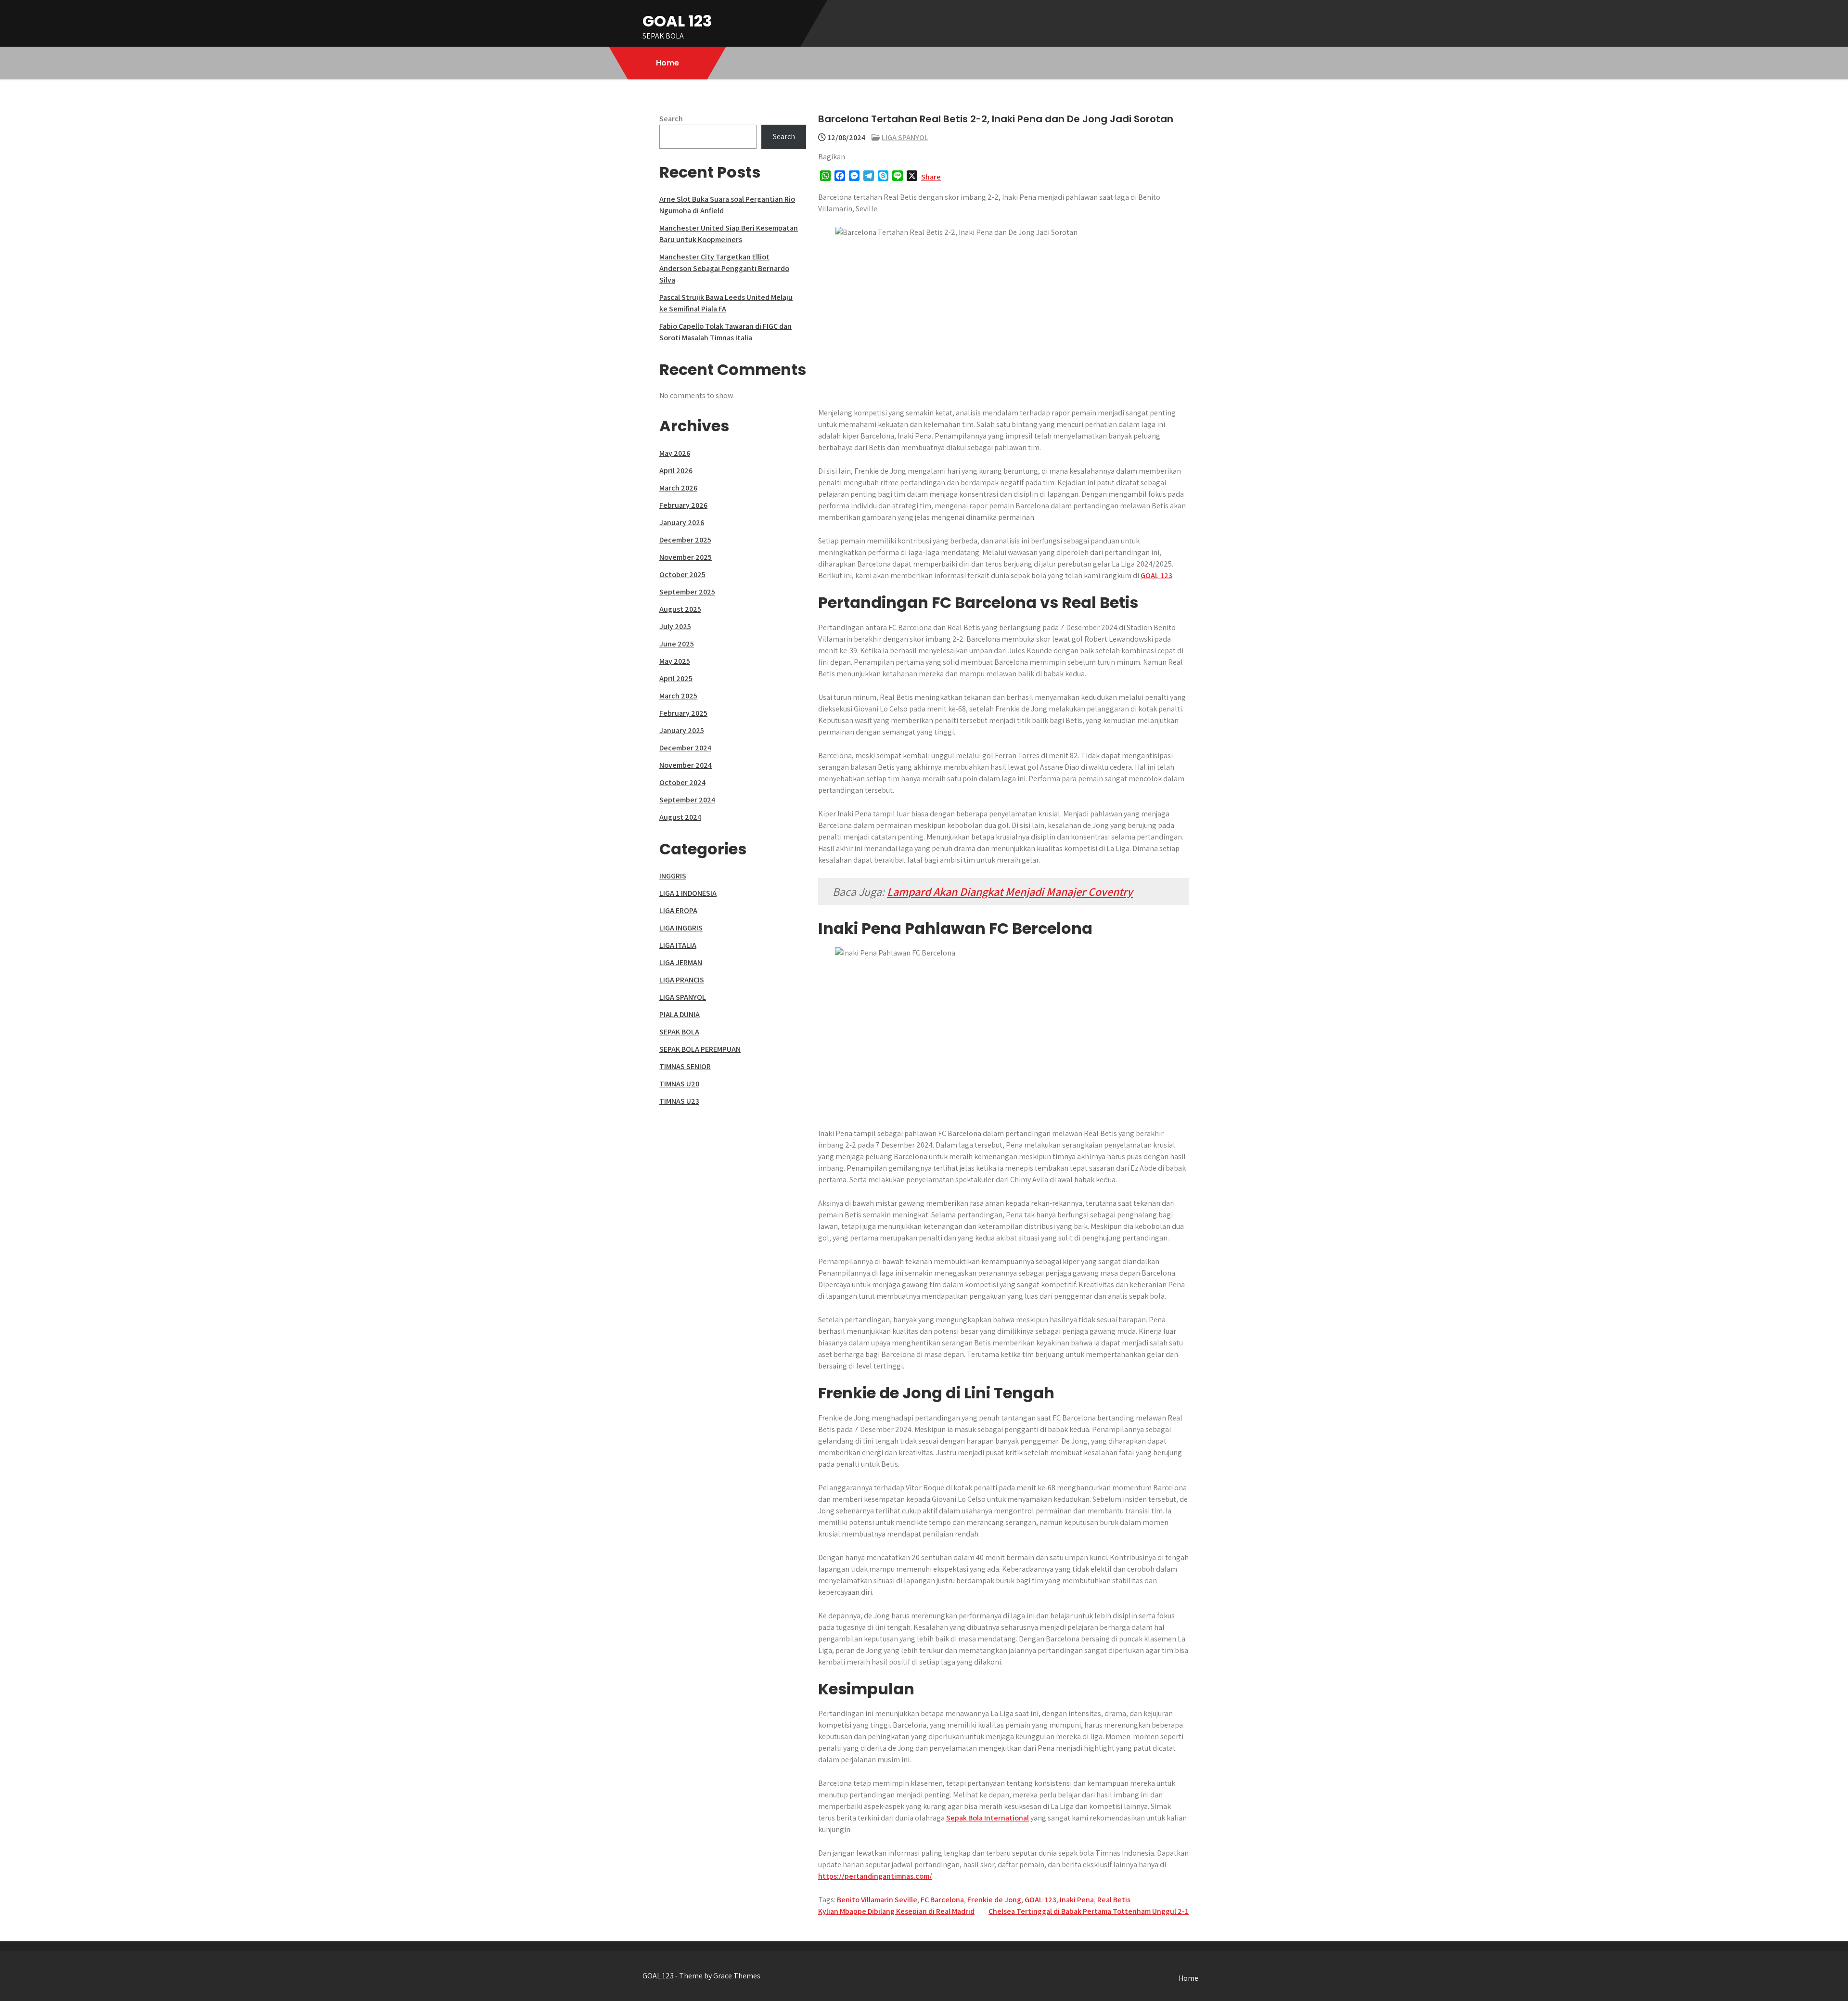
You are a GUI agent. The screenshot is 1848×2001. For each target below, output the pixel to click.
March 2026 (678, 488)
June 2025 (677, 644)
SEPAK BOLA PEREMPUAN (700, 1049)
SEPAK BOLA (679, 1032)
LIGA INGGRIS (681, 928)
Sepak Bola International (988, 1818)
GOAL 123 (677, 21)
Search (671, 119)
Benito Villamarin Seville (877, 1900)
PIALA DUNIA (680, 1014)
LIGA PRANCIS (682, 980)
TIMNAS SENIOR (685, 1066)
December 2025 (685, 540)
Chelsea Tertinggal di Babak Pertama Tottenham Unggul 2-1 (1089, 1911)
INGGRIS (673, 876)
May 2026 (675, 453)
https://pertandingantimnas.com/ (875, 1876)
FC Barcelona (942, 1900)
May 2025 (675, 661)
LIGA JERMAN (681, 962)
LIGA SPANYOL (905, 137)
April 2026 (676, 471)
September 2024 (687, 800)
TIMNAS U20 (679, 1084)
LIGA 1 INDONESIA (688, 893)
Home (667, 63)
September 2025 (687, 592)
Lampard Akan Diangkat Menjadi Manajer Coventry (1010, 891)
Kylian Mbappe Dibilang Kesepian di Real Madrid (896, 1911)
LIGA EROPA (678, 910)
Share (931, 177)
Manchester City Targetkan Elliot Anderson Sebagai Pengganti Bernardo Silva (724, 268)
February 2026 (683, 505)
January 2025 (682, 730)
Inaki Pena (1077, 1900)
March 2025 (678, 696)
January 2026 (682, 523)
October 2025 (682, 574)
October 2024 (682, 782)
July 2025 (675, 626)
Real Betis (1114, 1900)
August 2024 (680, 817)
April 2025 (676, 678)
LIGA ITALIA (678, 945)
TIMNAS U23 (679, 1101)
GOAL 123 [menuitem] (1156, 575)
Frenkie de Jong (994, 1900)
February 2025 (683, 713)
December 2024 (685, 748)
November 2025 (686, 557)
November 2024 (686, 765)
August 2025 (680, 609)
